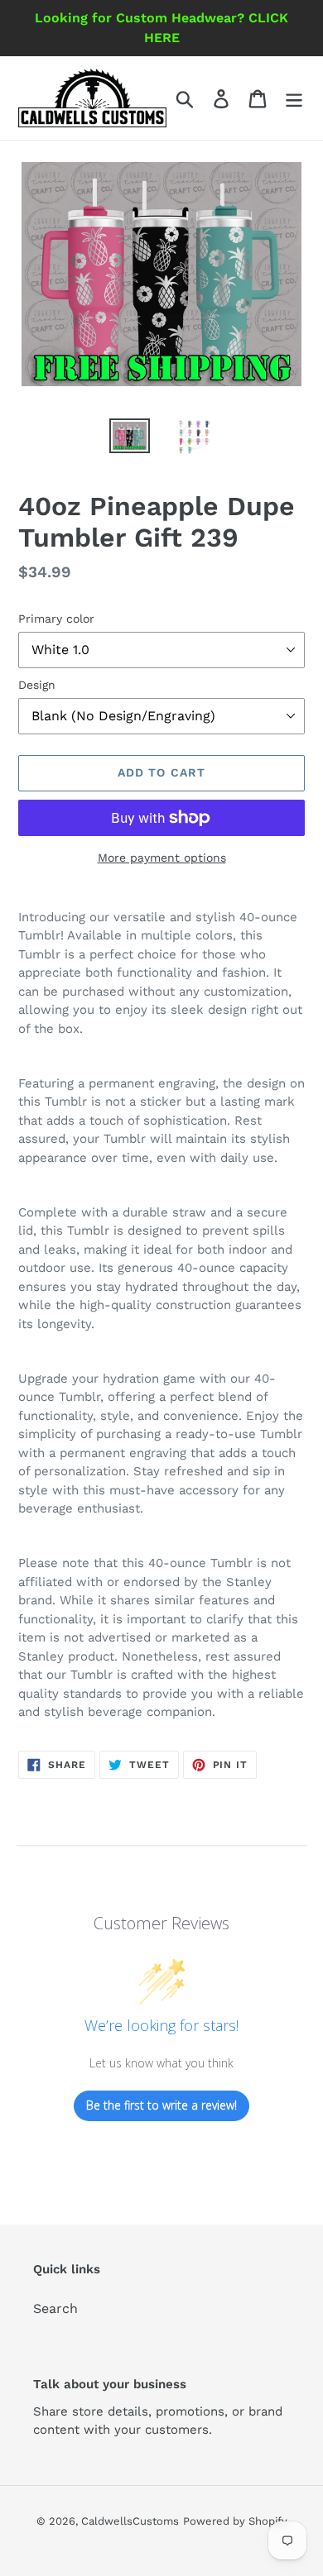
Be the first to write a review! (161, 2105)
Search (55, 2308)
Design (37, 685)
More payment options (162, 858)
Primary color (56, 619)
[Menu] (294, 98)
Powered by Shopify (235, 2521)
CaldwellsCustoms (130, 2521)
